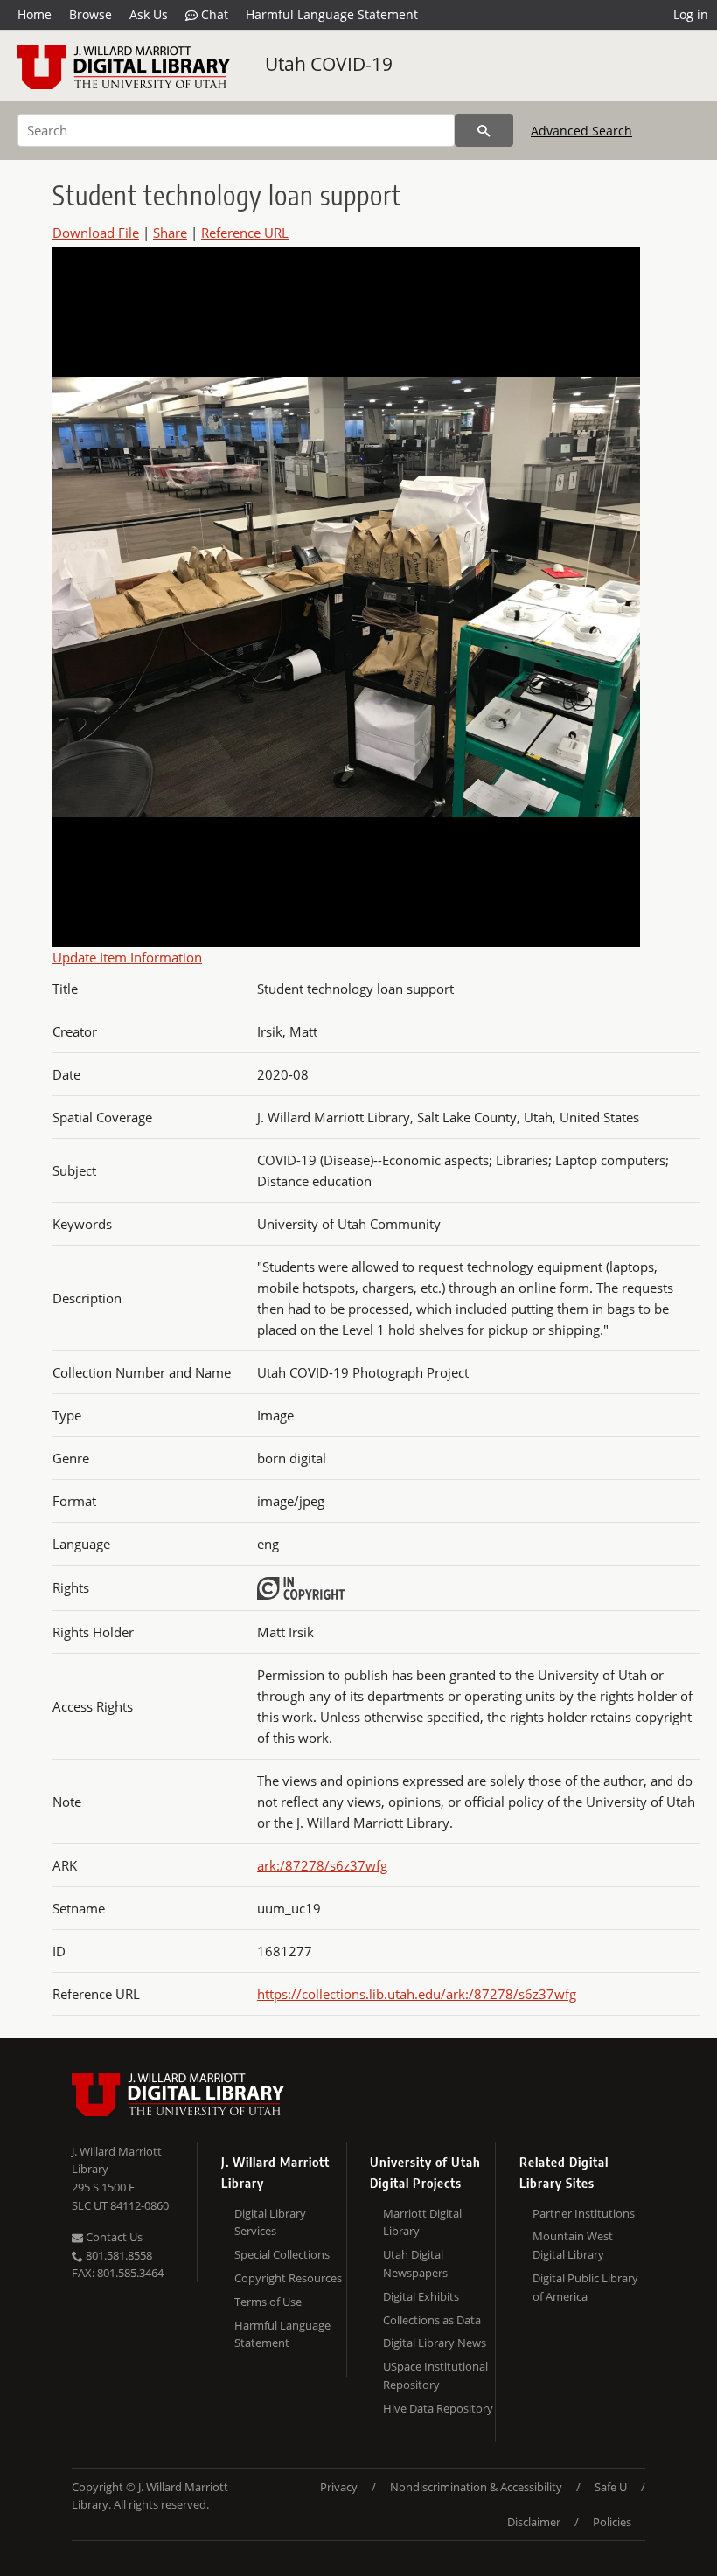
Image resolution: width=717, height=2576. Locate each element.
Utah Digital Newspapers (415, 2264)
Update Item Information (127, 957)
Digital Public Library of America (585, 2287)
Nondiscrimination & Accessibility (476, 2487)
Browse (90, 14)
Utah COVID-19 (329, 64)
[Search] (484, 130)
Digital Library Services (270, 2222)
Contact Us (113, 2237)
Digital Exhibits (421, 2296)
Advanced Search (581, 131)
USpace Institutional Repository (435, 2375)
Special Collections (282, 2254)
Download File (96, 233)
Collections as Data (432, 2320)
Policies (612, 2522)
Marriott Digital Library (422, 2222)
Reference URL (245, 233)
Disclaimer (534, 2522)
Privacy (339, 2487)
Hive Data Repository (438, 2408)
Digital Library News (435, 2343)
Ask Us (149, 14)
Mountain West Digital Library (573, 2245)
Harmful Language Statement (332, 14)
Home (35, 14)
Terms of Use (268, 2302)
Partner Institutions (584, 2213)
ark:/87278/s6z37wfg (322, 1865)
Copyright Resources (288, 2278)
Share (170, 233)
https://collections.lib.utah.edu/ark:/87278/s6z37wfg (417, 1994)
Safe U (611, 2487)
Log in (691, 14)
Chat (213, 14)
